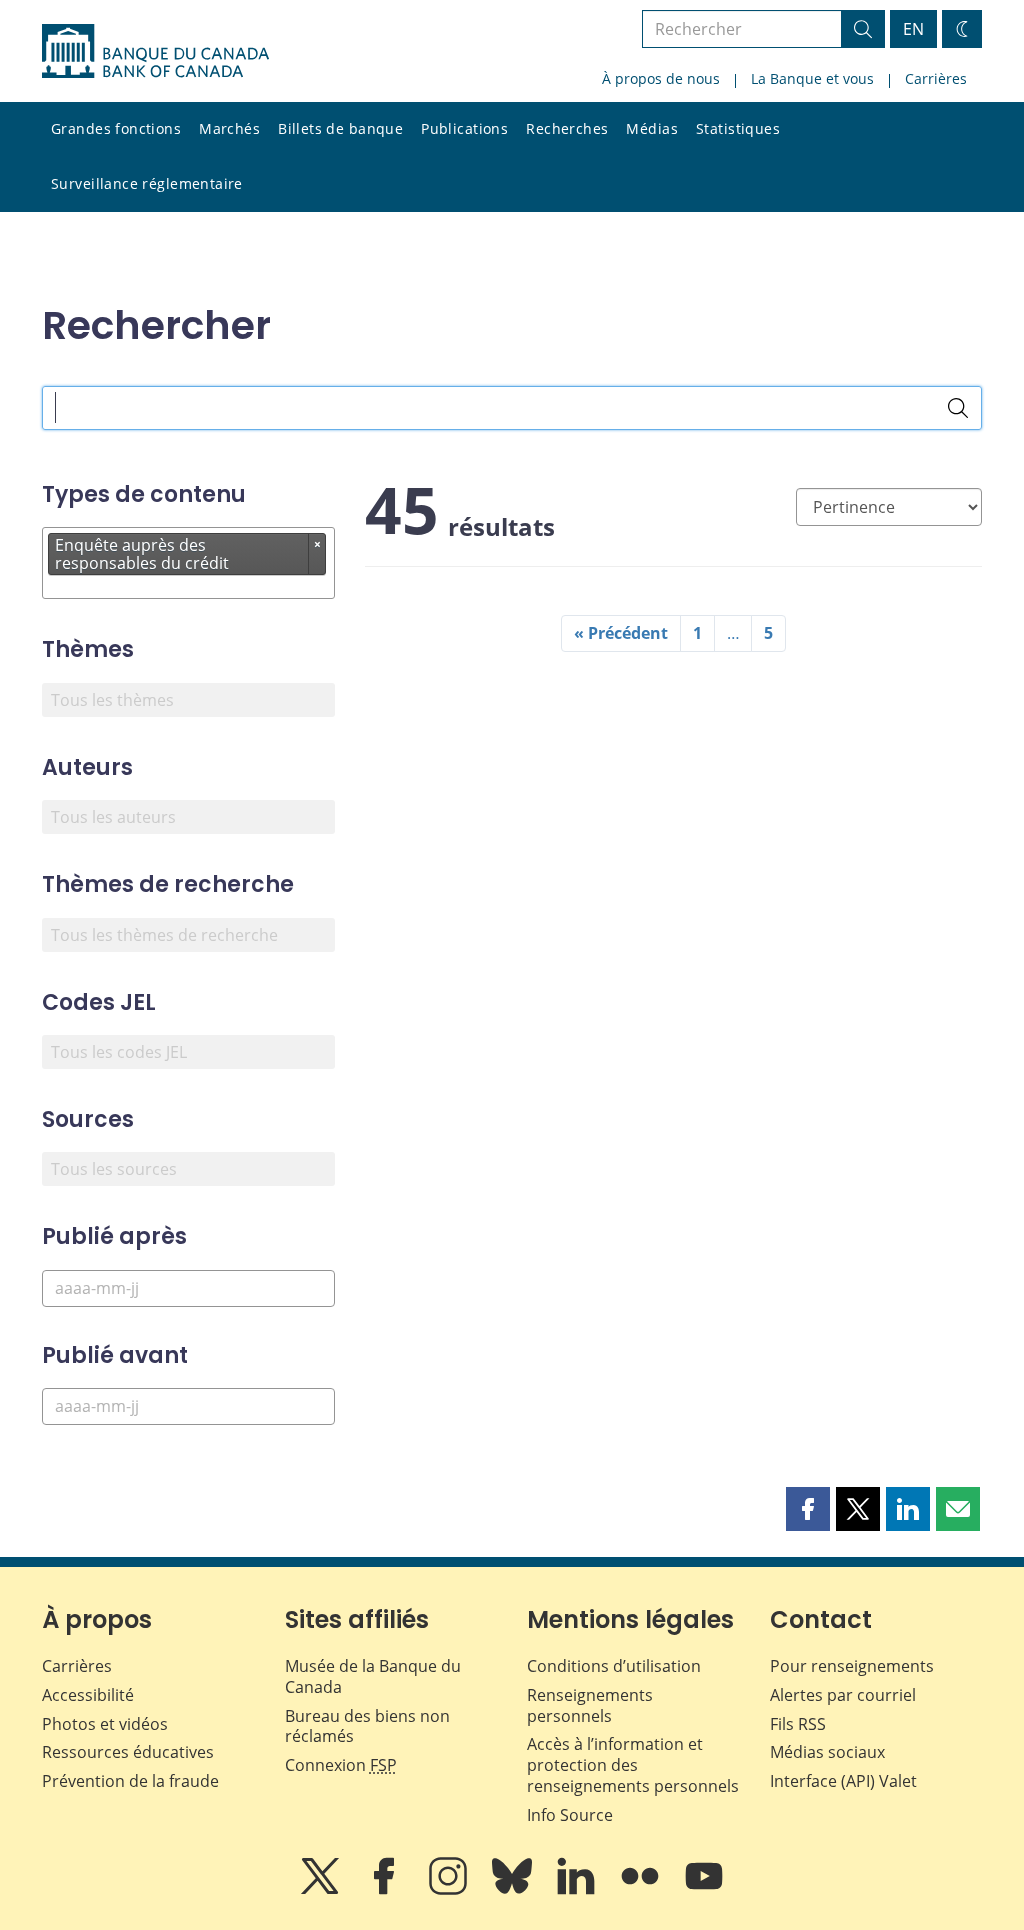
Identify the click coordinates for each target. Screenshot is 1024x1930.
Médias (652, 128)
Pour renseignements (852, 1666)
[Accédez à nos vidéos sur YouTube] (704, 1890)
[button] (808, 1509)
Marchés (229, 128)
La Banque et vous (812, 78)
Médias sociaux (827, 1752)
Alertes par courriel (843, 1695)
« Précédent (621, 633)
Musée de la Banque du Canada (373, 1676)
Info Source (570, 1815)
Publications (464, 128)
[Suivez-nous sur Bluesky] (514, 1890)
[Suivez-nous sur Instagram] (450, 1890)
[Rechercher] (958, 408)
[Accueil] (155, 51)
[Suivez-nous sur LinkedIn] (578, 1890)
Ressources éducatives (128, 1752)
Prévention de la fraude (130, 1781)
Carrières (936, 78)
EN (913, 29)
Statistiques (738, 128)
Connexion (341, 1765)
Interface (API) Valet (843, 1781)
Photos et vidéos (105, 1724)
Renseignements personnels (590, 1705)
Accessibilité (88, 1695)
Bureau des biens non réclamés (367, 1726)
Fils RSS (798, 1724)
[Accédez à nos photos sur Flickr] (642, 1890)
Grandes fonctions (116, 128)
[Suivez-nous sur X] (322, 1890)
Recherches (567, 128)
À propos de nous (661, 78)
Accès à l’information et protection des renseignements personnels (633, 1765)
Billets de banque (340, 128)
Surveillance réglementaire (147, 183)
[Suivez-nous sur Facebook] (386, 1890)
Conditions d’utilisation (614, 1666)
